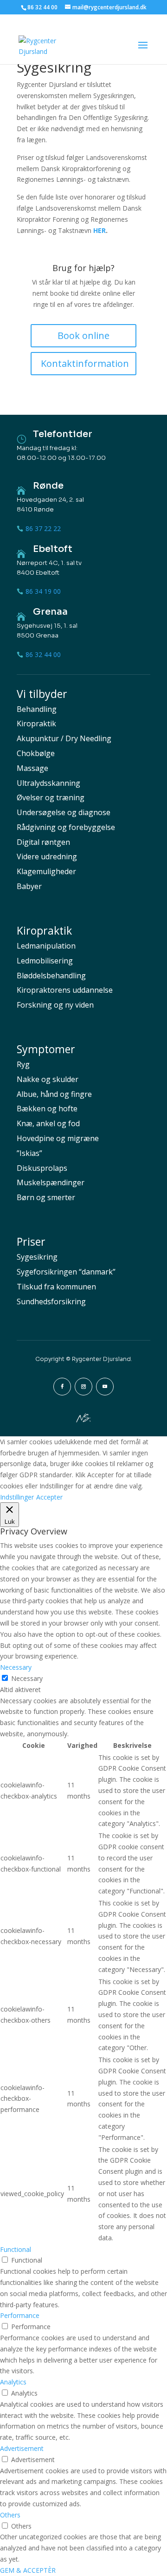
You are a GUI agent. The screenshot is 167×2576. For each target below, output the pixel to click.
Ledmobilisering (45, 961)
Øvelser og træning (51, 797)
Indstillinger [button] (17, 1497)
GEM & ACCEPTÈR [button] (28, 2570)
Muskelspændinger (51, 1182)
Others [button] (10, 2515)
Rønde (48, 486)
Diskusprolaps (42, 1168)
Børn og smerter (46, 1197)
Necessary (27, 1678)
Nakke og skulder (48, 1079)
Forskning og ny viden (55, 1005)
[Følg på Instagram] (83, 1387)
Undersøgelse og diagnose (64, 812)
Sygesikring (37, 1257)
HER (100, 230)
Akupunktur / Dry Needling (64, 738)
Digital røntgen (43, 842)
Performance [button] (20, 2315)
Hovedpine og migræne (58, 1138)
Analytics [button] (13, 2382)
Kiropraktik (36, 724)
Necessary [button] (16, 1667)
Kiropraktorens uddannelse (65, 990)
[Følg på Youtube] (105, 1387)
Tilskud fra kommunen (56, 1287)
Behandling (37, 709)
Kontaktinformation (85, 363)
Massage (32, 768)
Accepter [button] (49, 1497)
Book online (83, 335)
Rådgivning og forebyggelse (66, 827)
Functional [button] (16, 2249)
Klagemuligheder (46, 871)
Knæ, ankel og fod (48, 1123)
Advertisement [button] (22, 2448)
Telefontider (63, 434)
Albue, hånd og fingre (54, 1094)
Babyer (29, 886)
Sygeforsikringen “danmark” (66, 1272)
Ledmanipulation (46, 946)
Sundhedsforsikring (51, 1301)
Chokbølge (36, 753)
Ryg (23, 1064)
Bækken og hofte (47, 1109)
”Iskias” (29, 1153)
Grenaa (50, 612)
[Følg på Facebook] (62, 1387)
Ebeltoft (53, 549)
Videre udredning (47, 856)
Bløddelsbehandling (51, 976)
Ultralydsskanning (48, 783)
